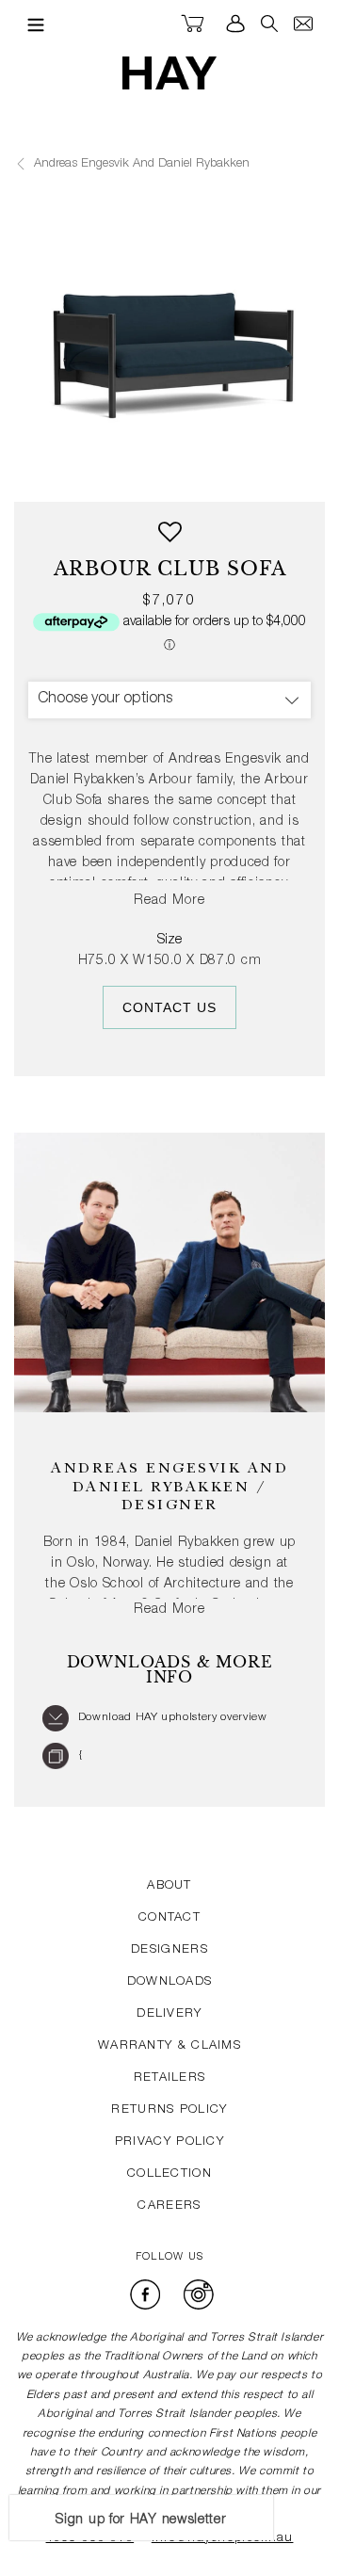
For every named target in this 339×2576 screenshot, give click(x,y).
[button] (170, 539)
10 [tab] (258, 472)
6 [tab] (153, 472)
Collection (169, 2174)
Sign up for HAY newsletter (141, 2520)
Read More (169, 901)
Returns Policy (169, 2110)
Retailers (170, 2078)
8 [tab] (205, 472)
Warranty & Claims (169, 2046)
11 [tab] (284, 472)
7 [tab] (179, 472)
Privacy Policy (169, 2142)
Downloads (170, 1982)
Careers (169, 2206)
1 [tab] (21, 472)
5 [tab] (126, 472)
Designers (169, 1950)
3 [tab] (73, 472)
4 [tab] (100, 472)
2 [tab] (47, 472)
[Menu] (31, 24)
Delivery (169, 2014)
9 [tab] (232, 472)
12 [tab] (311, 472)
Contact (169, 1918)
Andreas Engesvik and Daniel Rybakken (140, 164)
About (169, 1886)
